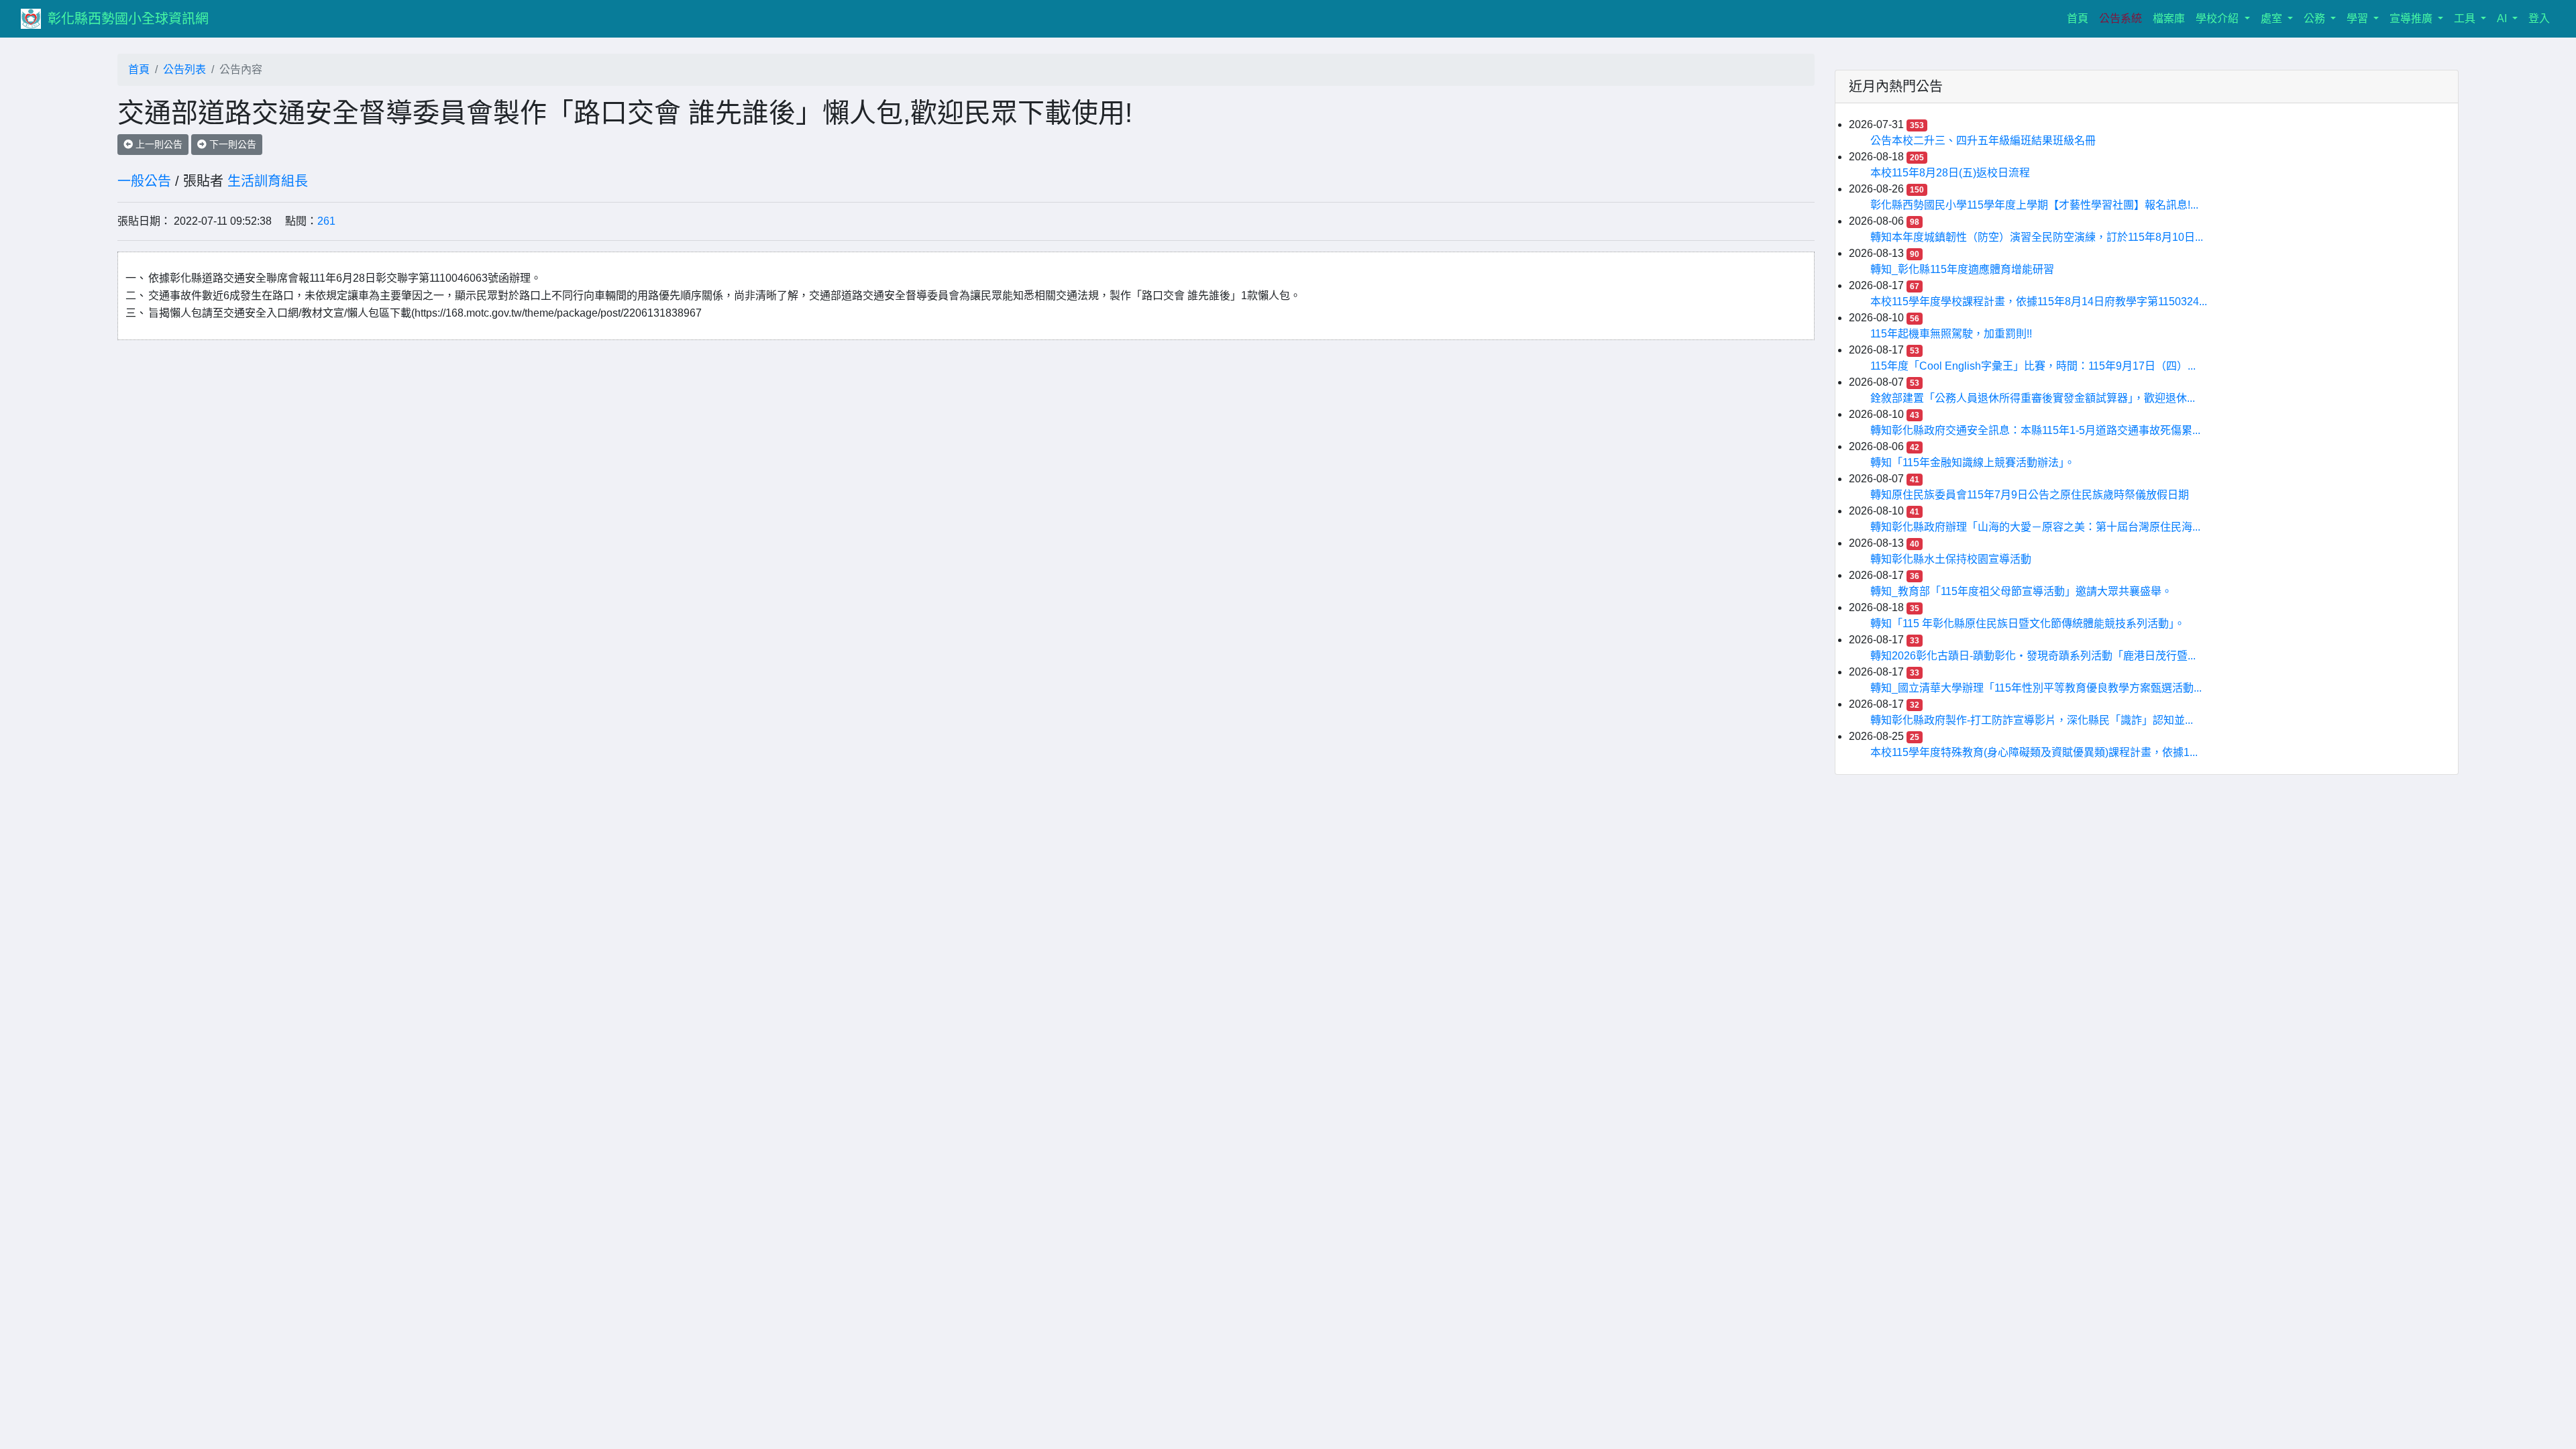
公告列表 (184, 69)
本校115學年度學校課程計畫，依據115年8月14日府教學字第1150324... (2039, 302)
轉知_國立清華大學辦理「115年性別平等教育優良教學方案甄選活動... (2036, 688)
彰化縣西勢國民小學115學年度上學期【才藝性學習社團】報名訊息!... (2034, 205)
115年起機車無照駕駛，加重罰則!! (1951, 334)
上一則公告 (158, 144)
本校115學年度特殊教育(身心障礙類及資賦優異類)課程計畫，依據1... (2034, 752)
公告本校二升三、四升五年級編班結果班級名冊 (1983, 141)
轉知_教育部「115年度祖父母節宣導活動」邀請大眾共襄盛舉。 (2021, 591)
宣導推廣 (2412, 18)
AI (2503, 18)
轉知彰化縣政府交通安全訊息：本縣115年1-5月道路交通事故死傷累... (2035, 430)
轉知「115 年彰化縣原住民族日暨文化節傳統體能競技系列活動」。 (2028, 624)
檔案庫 (2169, 18)
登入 (2539, 18)
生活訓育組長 (268, 181)
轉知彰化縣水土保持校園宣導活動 (1951, 559)
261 (326, 221)
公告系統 (2121, 18)
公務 (2316, 18)
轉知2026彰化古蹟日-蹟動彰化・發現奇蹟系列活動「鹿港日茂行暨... (2033, 656)
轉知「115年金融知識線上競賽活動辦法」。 (1973, 463)
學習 (2359, 18)
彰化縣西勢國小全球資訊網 (128, 19)
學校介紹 (2218, 18)
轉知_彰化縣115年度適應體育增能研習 (1962, 269)
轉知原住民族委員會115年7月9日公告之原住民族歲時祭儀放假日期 (2030, 495)
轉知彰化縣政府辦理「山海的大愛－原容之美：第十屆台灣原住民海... (2035, 527)
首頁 (2080, 18)
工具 (2466, 18)
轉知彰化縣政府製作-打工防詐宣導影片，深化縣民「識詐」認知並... (2032, 720)
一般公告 (144, 181)
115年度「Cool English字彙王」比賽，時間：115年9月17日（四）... (2033, 366)
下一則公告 (231, 144)
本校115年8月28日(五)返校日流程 (1950, 173)
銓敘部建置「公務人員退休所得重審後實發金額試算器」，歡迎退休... (2033, 398)
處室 (2273, 18)
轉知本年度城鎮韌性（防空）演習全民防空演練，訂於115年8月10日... (2037, 237)
